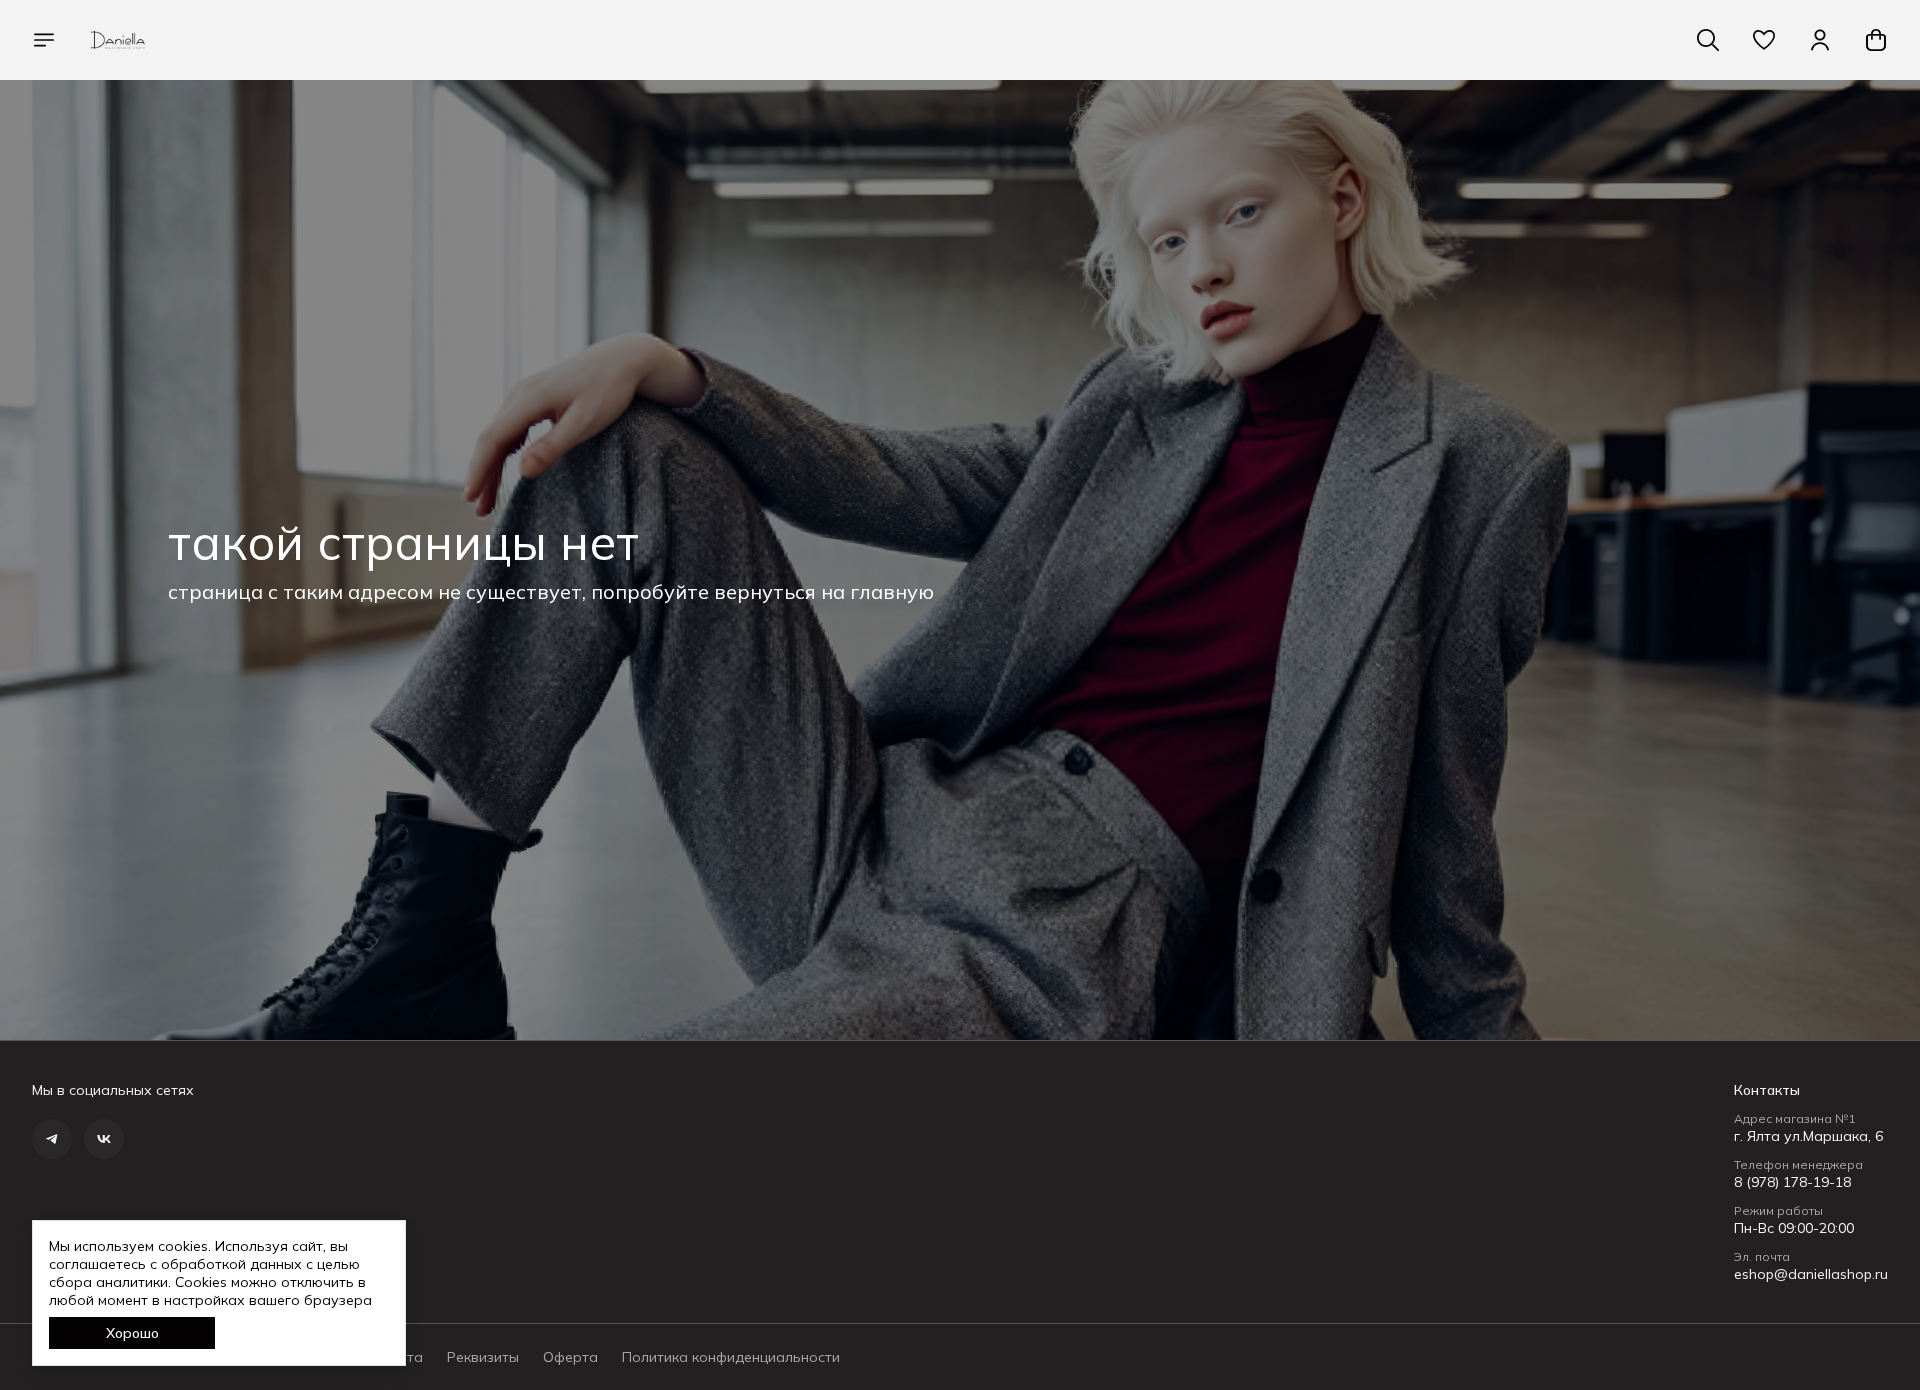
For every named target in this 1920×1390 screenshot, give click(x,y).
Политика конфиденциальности (731, 1357)
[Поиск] (1708, 40)
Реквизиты (483, 1357)
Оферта (570, 1357)
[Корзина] (1876, 40)
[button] (1764, 40)
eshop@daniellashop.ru (1811, 1274)
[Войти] (1820, 40)
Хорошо (132, 1333)
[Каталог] (44, 40)
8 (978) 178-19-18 (1792, 1182)
